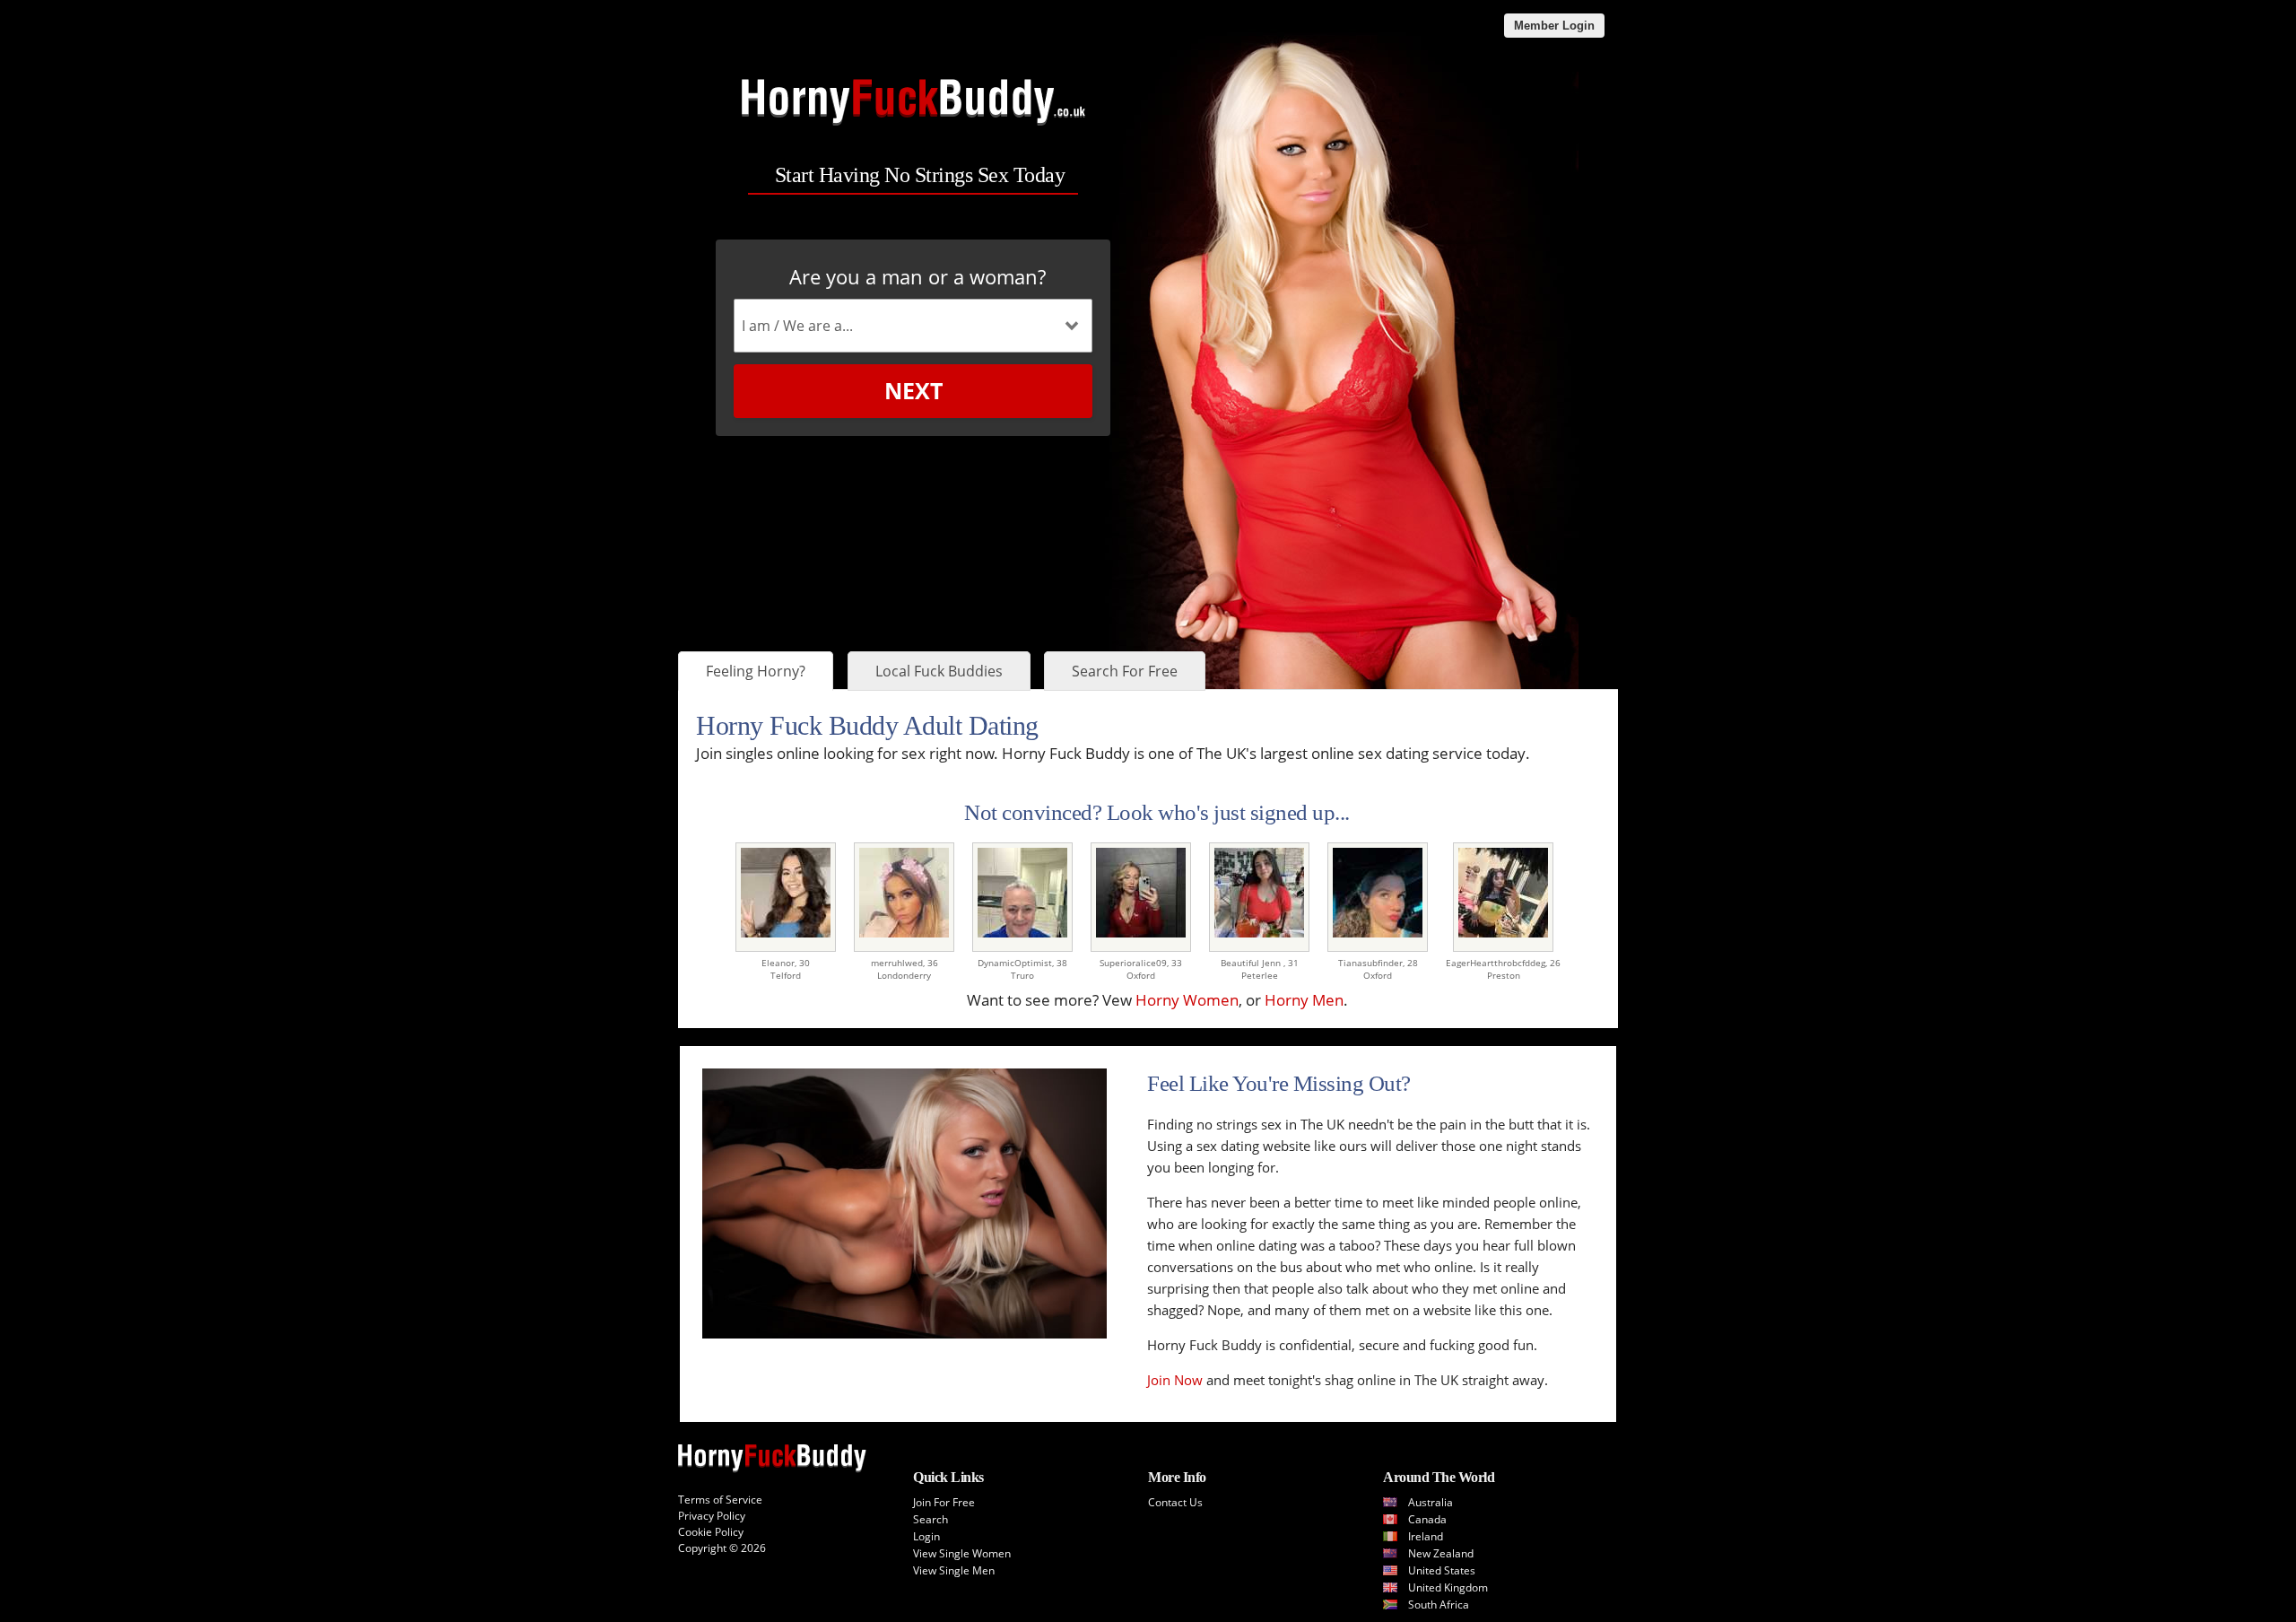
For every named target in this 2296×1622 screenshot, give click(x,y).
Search (931, 1519)
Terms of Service (720, 1500)
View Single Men (954, 1570)
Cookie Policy (711, 1532)
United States (1442, 1570)
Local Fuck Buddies (939, 671)
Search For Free (1125, 671)
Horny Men (1304, 1000)
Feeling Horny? (756, 671)
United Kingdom (1448, 1587)
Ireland (1426, 1536)
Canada (1427, 1519)
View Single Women (962, 1553)
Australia (1431, 1502)
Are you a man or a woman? (918, 276)
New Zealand (1441, 1553)
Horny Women (1187, 1000)
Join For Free (944, 1502)
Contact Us (1175, 1502)
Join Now (1175, 1380)
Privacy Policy (712, 1516)
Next (913, 390)
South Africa (1439, 1605)
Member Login (1554, 26)
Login (926, 1536)
